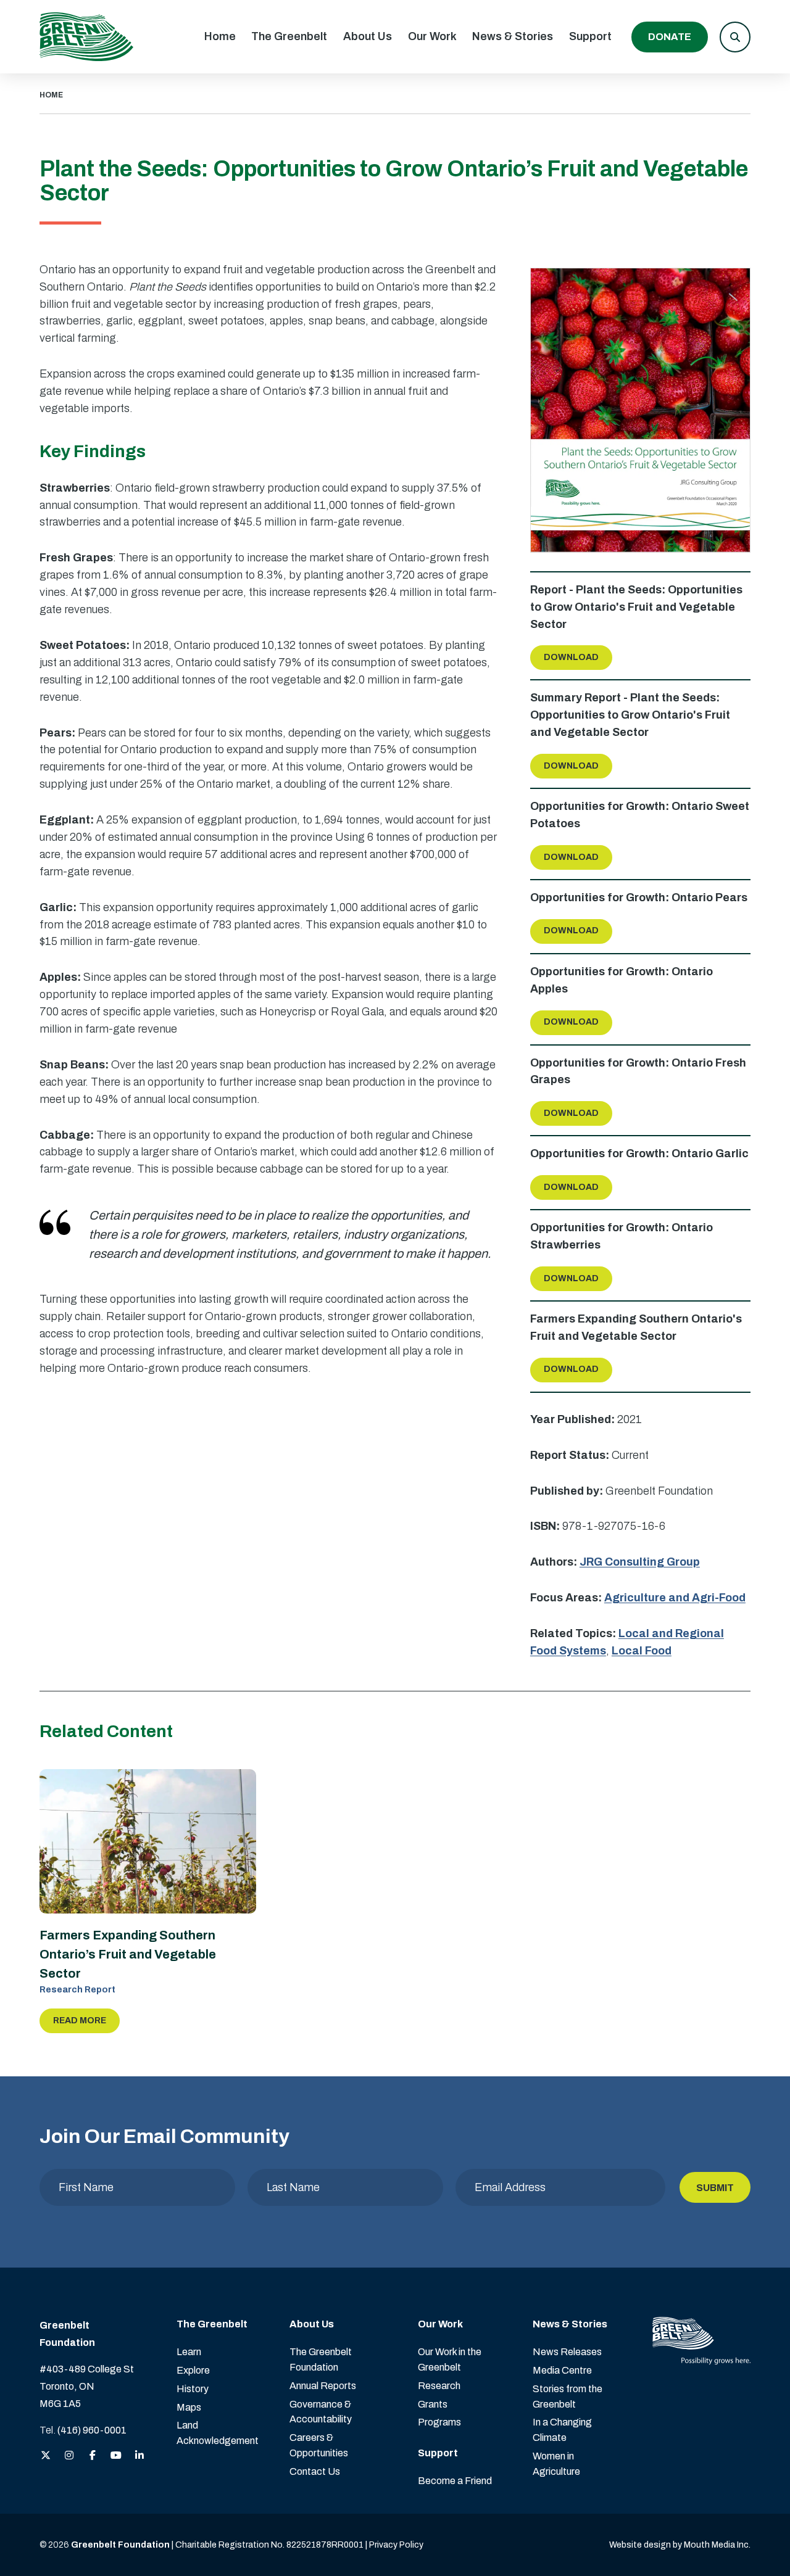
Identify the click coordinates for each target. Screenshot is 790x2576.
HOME (51, 95)
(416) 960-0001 (92, 2430)
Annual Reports (323, 2386)
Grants (433, 2404)
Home (220, 36)
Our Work (432, 36)
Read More (80, 2021)
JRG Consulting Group (640, 1562)
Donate (670, 37)
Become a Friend (455, 2481)
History (193, 2389)
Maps (189, 2407)
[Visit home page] (86, 37)
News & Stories (513, 36)
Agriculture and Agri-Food (675, 1598)
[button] (735, 37)
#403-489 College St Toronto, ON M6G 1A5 (87, 2386)
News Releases (567, 2352)
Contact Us (315, 2471)
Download (571, 657)
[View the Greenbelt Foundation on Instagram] (69, 2456)
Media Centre (562, 2370)
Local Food (642, 1651)
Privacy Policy (396, 2545)
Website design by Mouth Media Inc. (680, 2545)
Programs (439, 2422)
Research (439, 2386)
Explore (193, 2370)
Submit (715, 2188)
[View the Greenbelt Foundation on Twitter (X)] (46, 2456)
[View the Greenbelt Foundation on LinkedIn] (139, 2456)
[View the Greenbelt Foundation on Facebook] (93, 2456)
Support (590, 36)
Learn (189, 2352)
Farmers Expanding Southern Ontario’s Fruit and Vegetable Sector (128, 1954)
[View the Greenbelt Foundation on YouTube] (116, 2456)
